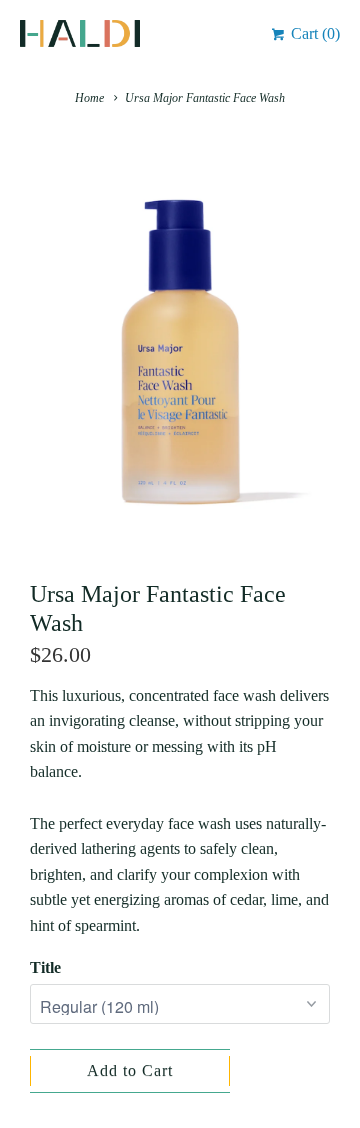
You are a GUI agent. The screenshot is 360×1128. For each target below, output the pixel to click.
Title (45, 967)
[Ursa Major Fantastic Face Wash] (180, 350)
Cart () (313, 33)
